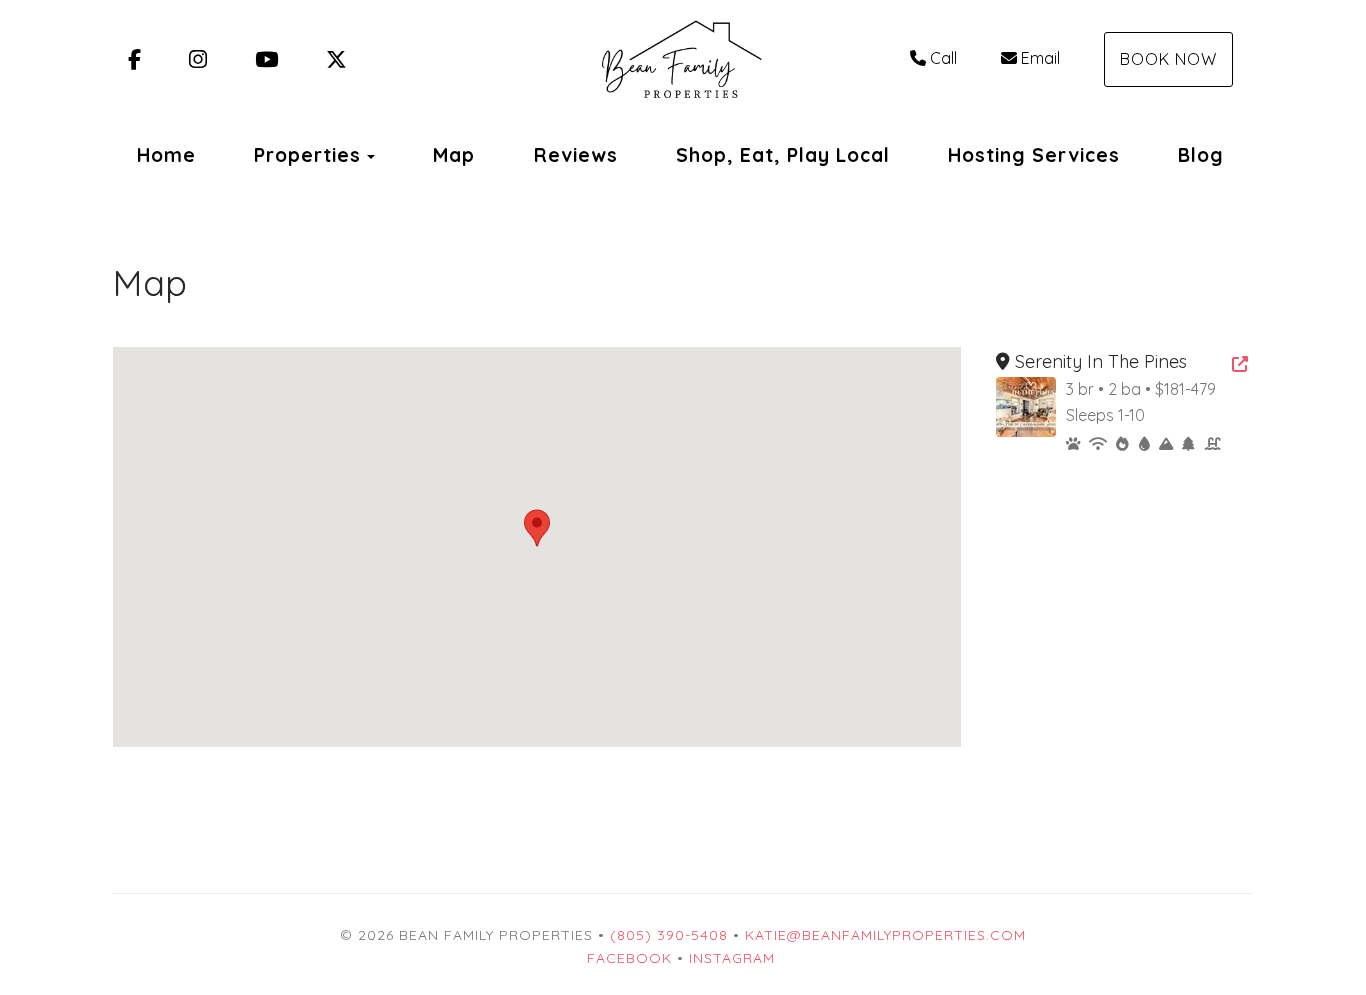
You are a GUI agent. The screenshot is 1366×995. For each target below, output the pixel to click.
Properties (307, 155)
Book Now (1168, 59)
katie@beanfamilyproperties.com (885, 935)
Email (1040, 58)
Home (166, 155)
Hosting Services (1034, 155)
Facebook (629, 958)
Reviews (576, 155)
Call (943, 58)
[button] (537, 528)
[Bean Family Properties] (683, 60)
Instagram (732, 958)
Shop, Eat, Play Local (783, 155)
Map (454, 155)
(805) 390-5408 (669, 935)
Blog (1201, 155)
